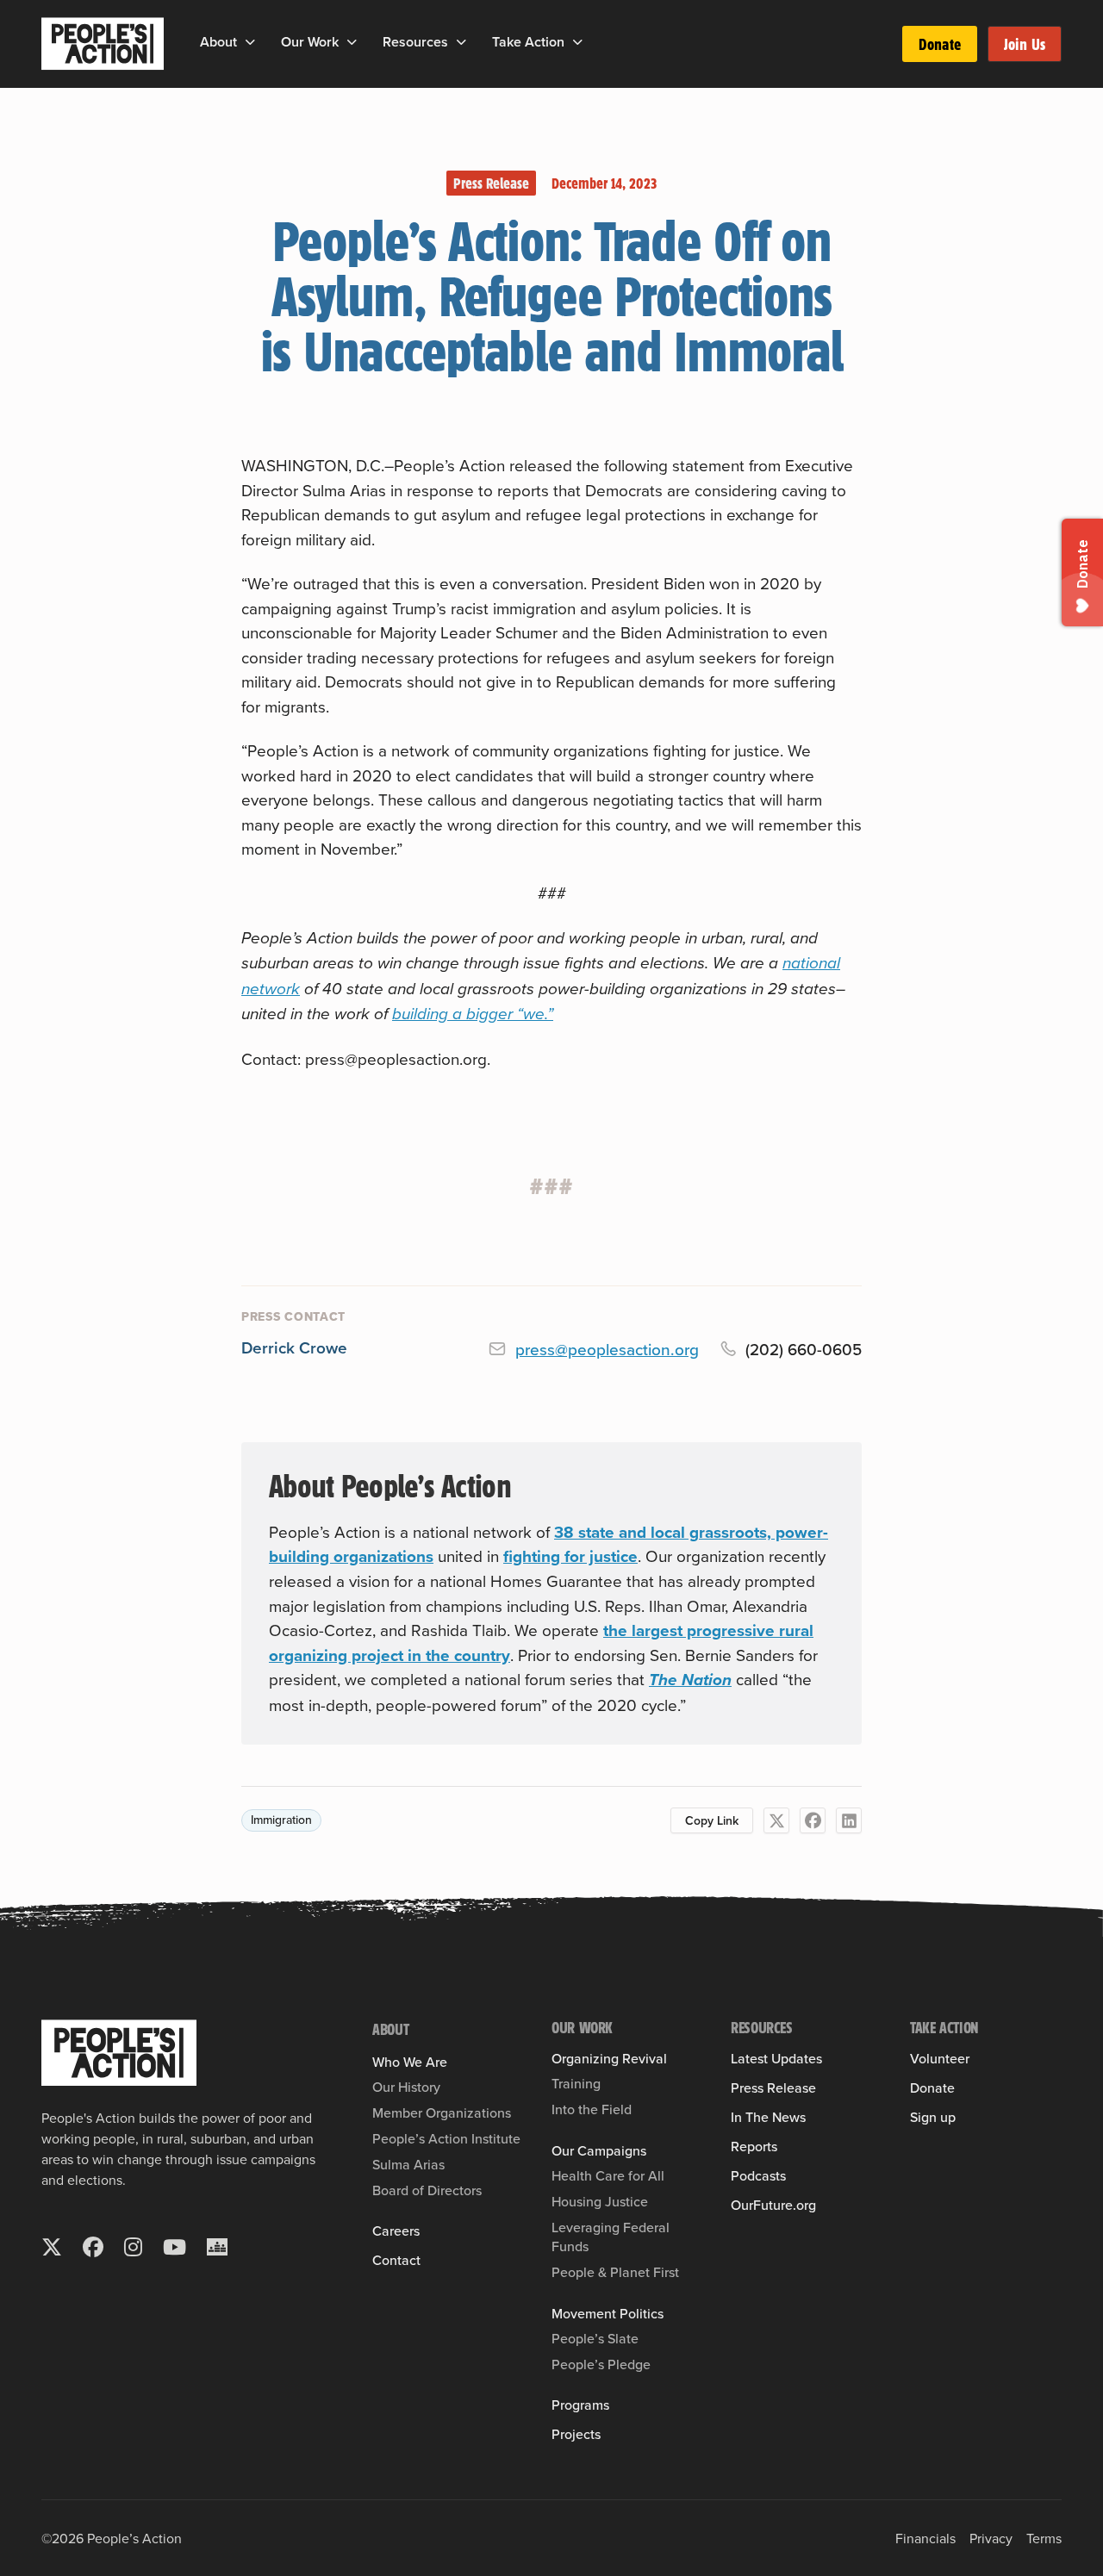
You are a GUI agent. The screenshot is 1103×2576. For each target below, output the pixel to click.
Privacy (991, 2538)
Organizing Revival (609, 2058)
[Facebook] (813, 1820)
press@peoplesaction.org (607, 1349)
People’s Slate (595, 2338)
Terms (1044, 2538)
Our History (406, 2087)
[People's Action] (119, 2053)
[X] (776, 1820)
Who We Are (410, 2062)
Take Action (528, 42)
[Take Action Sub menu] (578, 42)
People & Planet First (615, 2272)
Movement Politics (608, 2313)
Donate (940, 44)
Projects (576, 2434)
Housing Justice (600, 2201)
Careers (396, 2231)
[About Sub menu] (250, 42)
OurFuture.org (773, 2205)
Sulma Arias (408, 2164)
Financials (925, 2538)
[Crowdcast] (217, 2247)
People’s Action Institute (446, 2138)
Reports (754, 2146)
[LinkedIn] (849, 1820)
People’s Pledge (601, 2364)
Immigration (281, 1820)
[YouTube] (174, 2247)
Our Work (310, 42)
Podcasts (758, 2175)
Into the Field (592, 2109)
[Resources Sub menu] (461, 42)
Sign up (933, 2117)
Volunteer (940, 2058)
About (218, 42)
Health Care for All (608, 2175)
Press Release (491, 183)
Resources (415, 42)
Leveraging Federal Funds (611, 2237)
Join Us (1025, 44)
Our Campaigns (599, 2150)
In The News (768, 2117)
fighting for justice (570, 1556)
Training (576, 2083)
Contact (396, 2260)
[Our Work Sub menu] (352, 42)
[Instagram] (133, 2247)
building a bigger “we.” (473, 1014)
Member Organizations (442, 2112)
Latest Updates (776, 2058)
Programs (580, 2405)
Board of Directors (427, 2190)
